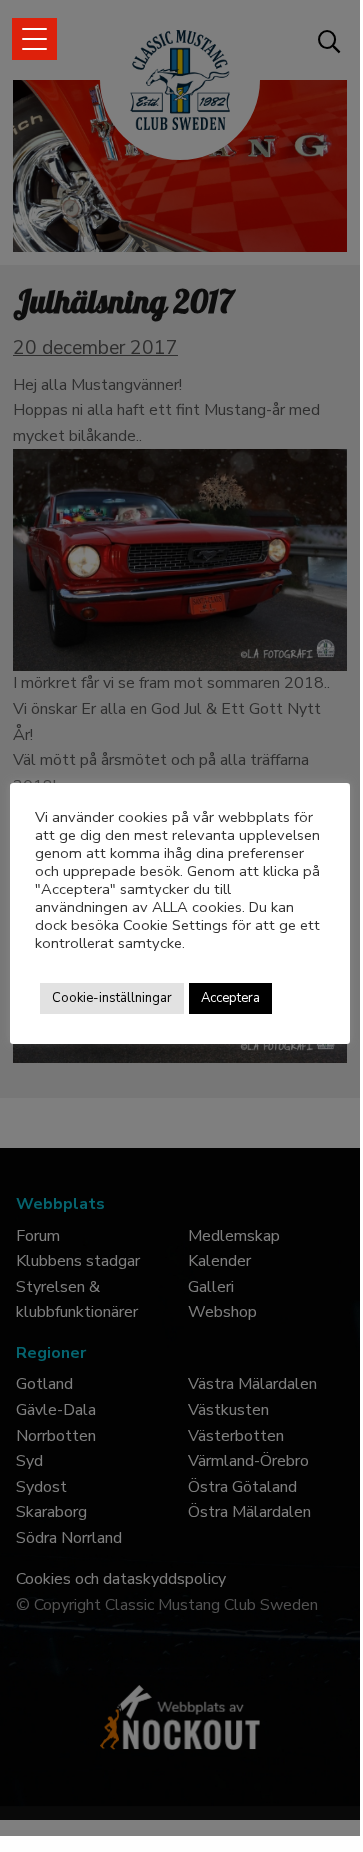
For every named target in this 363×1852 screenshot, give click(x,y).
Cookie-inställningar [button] (112, 998)
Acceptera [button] (230, 998)
